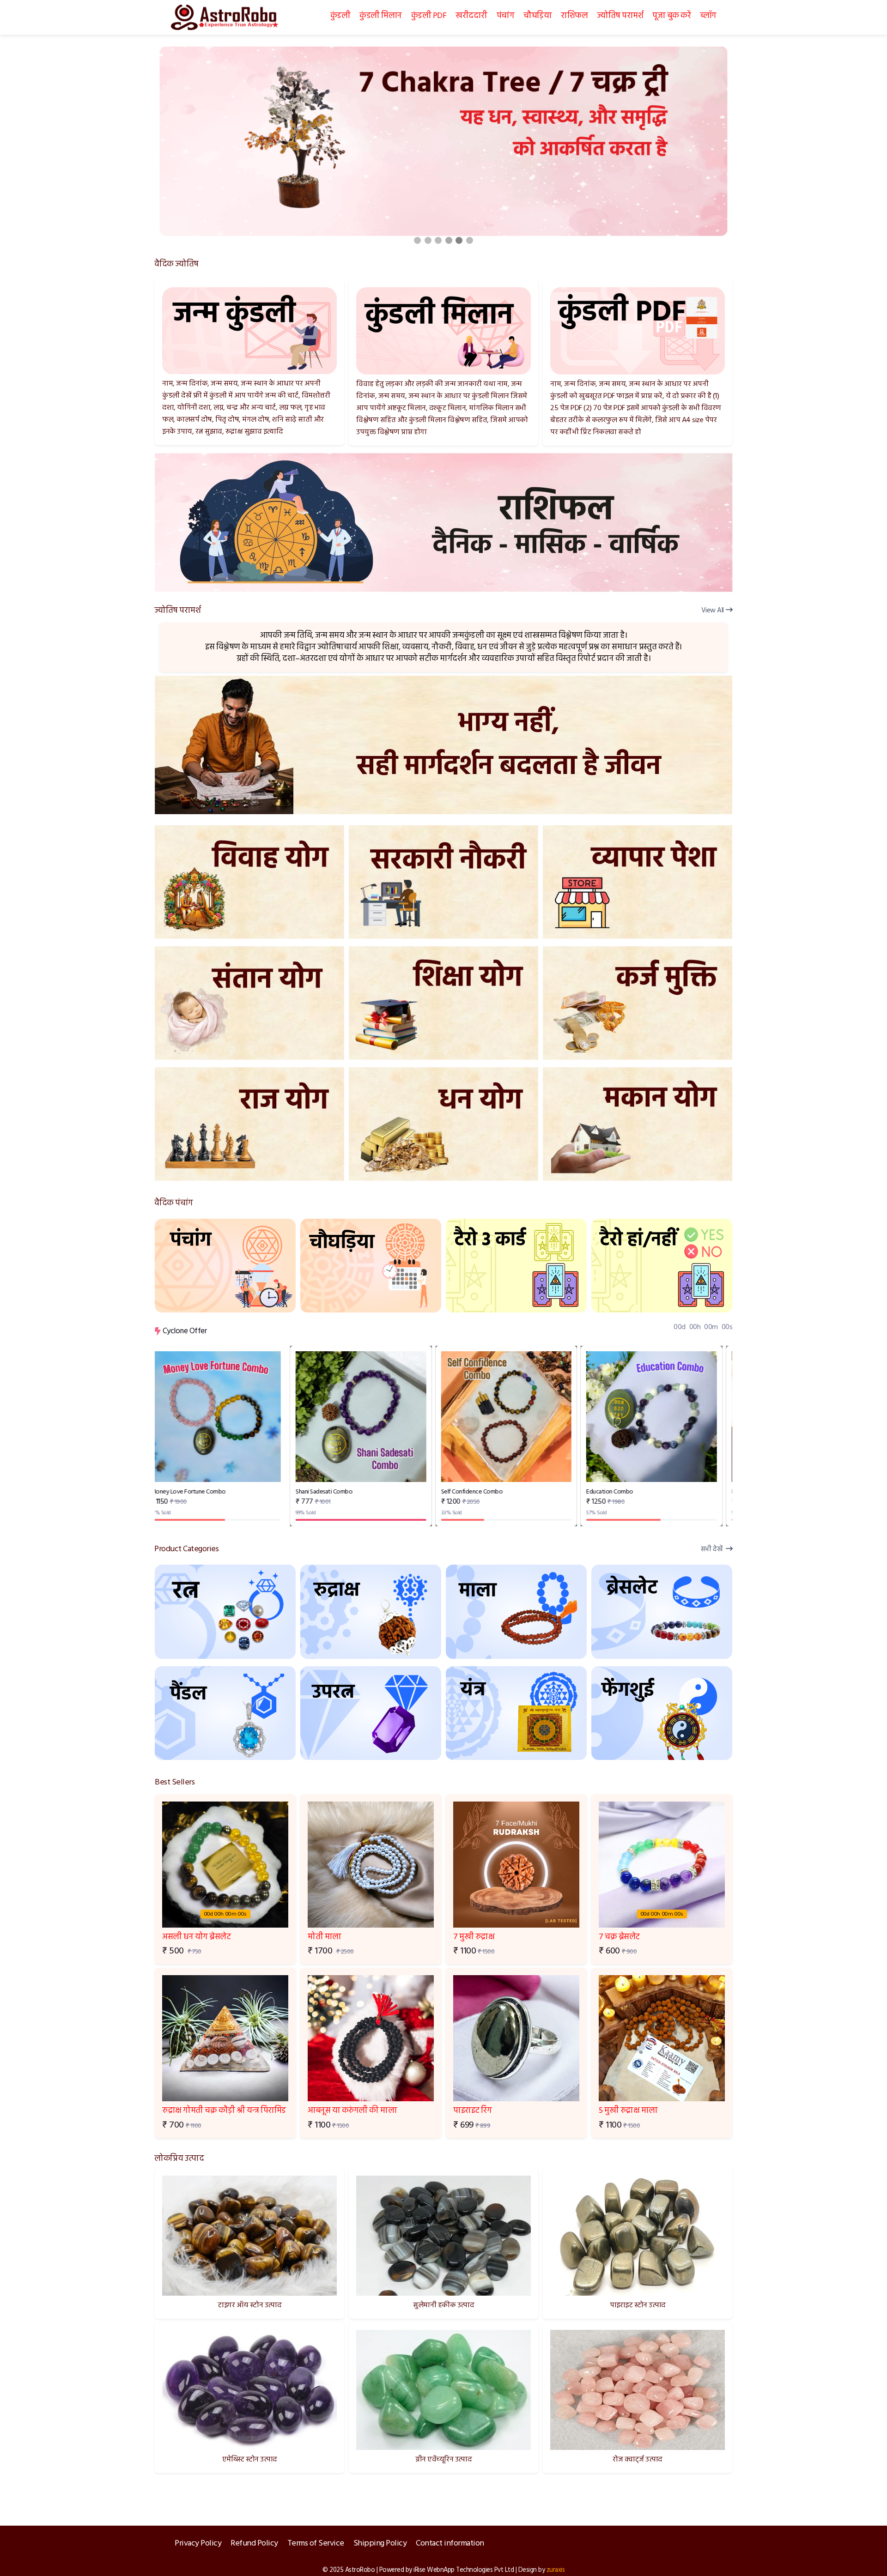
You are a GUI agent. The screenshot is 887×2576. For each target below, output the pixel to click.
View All (713, 611)
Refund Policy (254, 2543)
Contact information (450, 2543)
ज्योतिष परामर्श (620, 16)
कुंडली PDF (429, 16)
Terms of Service (316, 2543)
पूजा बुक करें (671, 16)
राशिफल (574, 16)
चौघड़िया (538, 16)
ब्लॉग (708, 16)
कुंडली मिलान (381, 16)
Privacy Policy (198, 2543)
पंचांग (506, 16)
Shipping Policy (380, 2543)
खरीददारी (471, 16)
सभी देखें (712, 1550)
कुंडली (340, 16)
